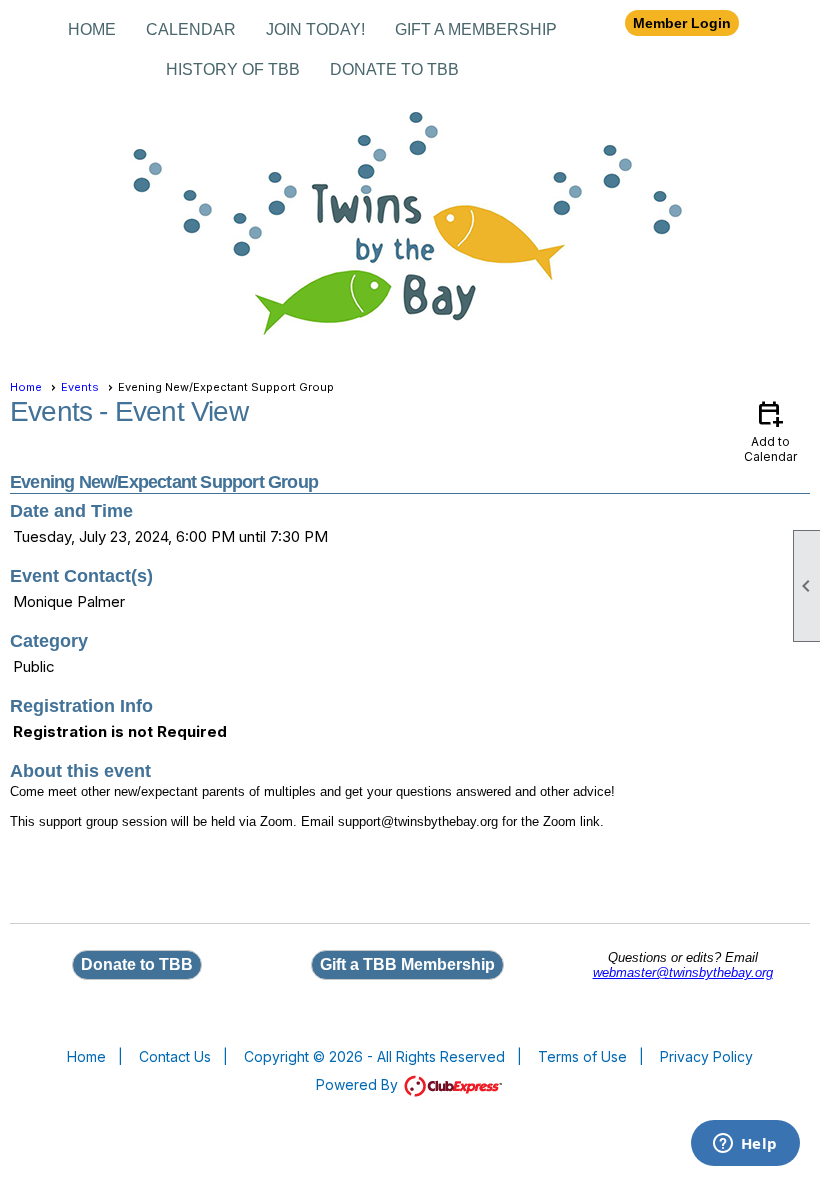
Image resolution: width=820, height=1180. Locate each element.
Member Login (682, 23)
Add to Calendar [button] (770, 430)
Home (92, 29)
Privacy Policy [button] (706, 1056)
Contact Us (175, 1056)
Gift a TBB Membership (407, 964)
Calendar (191, 29)
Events (80, 387)
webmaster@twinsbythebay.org (683, 972)
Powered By (359, 1084)
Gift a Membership (476, 29)
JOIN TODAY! (315, 29)
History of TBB (233, 69)
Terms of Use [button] (582, 1056)
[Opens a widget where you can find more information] (745, 1145)
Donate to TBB (394, 69)
